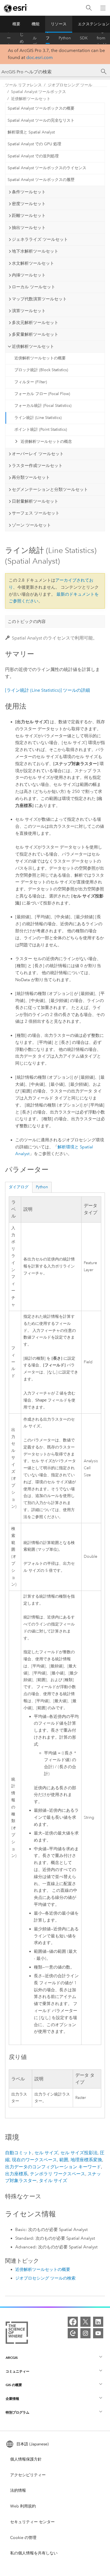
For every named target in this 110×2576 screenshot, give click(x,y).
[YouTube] (98, 2333)
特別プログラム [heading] (17, 2412)
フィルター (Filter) (31, 382)
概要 (16, 24)
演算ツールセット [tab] (29, 311)
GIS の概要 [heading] (14, 2385)
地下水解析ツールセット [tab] (35, 251)
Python (65, 38)
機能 (36, 24)
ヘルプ (35, 38)
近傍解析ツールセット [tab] (33, 346)
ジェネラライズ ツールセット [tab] (40, 239)
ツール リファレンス (48, 38)
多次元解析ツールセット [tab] (35, 323)
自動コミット (19, 2153)
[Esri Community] (73, 2333)
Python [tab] (42, 1187)
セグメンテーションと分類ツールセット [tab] (50, 489)
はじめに (22, 38)
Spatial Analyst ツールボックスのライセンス (47, 168)
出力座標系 (16, 2174)
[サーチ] (104, 72)
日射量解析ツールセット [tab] (35, 501)
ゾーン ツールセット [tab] (31, 525)
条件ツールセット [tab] (29, 192)
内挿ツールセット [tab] (29, 275)
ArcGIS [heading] (12, 2358)
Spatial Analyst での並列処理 (33, 156)
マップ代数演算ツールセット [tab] (39, 299)
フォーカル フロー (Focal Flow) (42, 394)
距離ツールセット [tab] (29, 216)
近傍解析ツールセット (31, 99)
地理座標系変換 (86, 2160)
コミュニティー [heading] (17, 2371)
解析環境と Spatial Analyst (31, 132)
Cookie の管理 (23, 2538)
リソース (59, 24)
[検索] (89, 8)
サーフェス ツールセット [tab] (36, 513)
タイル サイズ (53, 2181)
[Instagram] (85, 2333)
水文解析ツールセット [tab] (33, 263)
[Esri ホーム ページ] (16, 8)
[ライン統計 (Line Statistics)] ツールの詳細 (48, 690)
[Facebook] (73, 2322)
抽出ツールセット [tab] (29, 228)
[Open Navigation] (103, 8)
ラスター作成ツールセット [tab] (37, 466)
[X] (85, 2322)
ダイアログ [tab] (19, 1187)
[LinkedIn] (98, 2322)
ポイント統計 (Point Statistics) (41, 429)
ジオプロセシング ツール (70, 85)
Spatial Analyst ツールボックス (38, 92)
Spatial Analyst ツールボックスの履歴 (41, 180)
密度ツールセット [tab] (29, 204)
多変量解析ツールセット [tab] (35, 334)
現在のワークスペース (34, 2160)
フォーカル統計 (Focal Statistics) (43, 406)
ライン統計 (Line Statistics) (38, 418)
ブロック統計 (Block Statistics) (41, 370)
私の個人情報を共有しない (34, 2553)
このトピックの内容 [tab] (27, 622)
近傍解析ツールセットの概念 (46, 442)
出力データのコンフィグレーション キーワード (53, 2167)
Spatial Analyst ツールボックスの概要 (41, 108)
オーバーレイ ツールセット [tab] (38, 454)
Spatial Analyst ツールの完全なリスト (41, 120)
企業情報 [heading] (12, 2399)
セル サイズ (46, 2153)
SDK (84, 38)
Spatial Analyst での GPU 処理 (34, 144)
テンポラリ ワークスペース (58, 2174)
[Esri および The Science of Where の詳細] (17, 2334)
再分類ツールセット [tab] (31, 477)
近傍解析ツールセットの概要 (40, 358)
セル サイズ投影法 (79, 2153)
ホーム (9, 38)
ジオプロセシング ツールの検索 (45, 2278)
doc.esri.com (39, 57)
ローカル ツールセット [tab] (34, 287)
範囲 (64, 2160)
